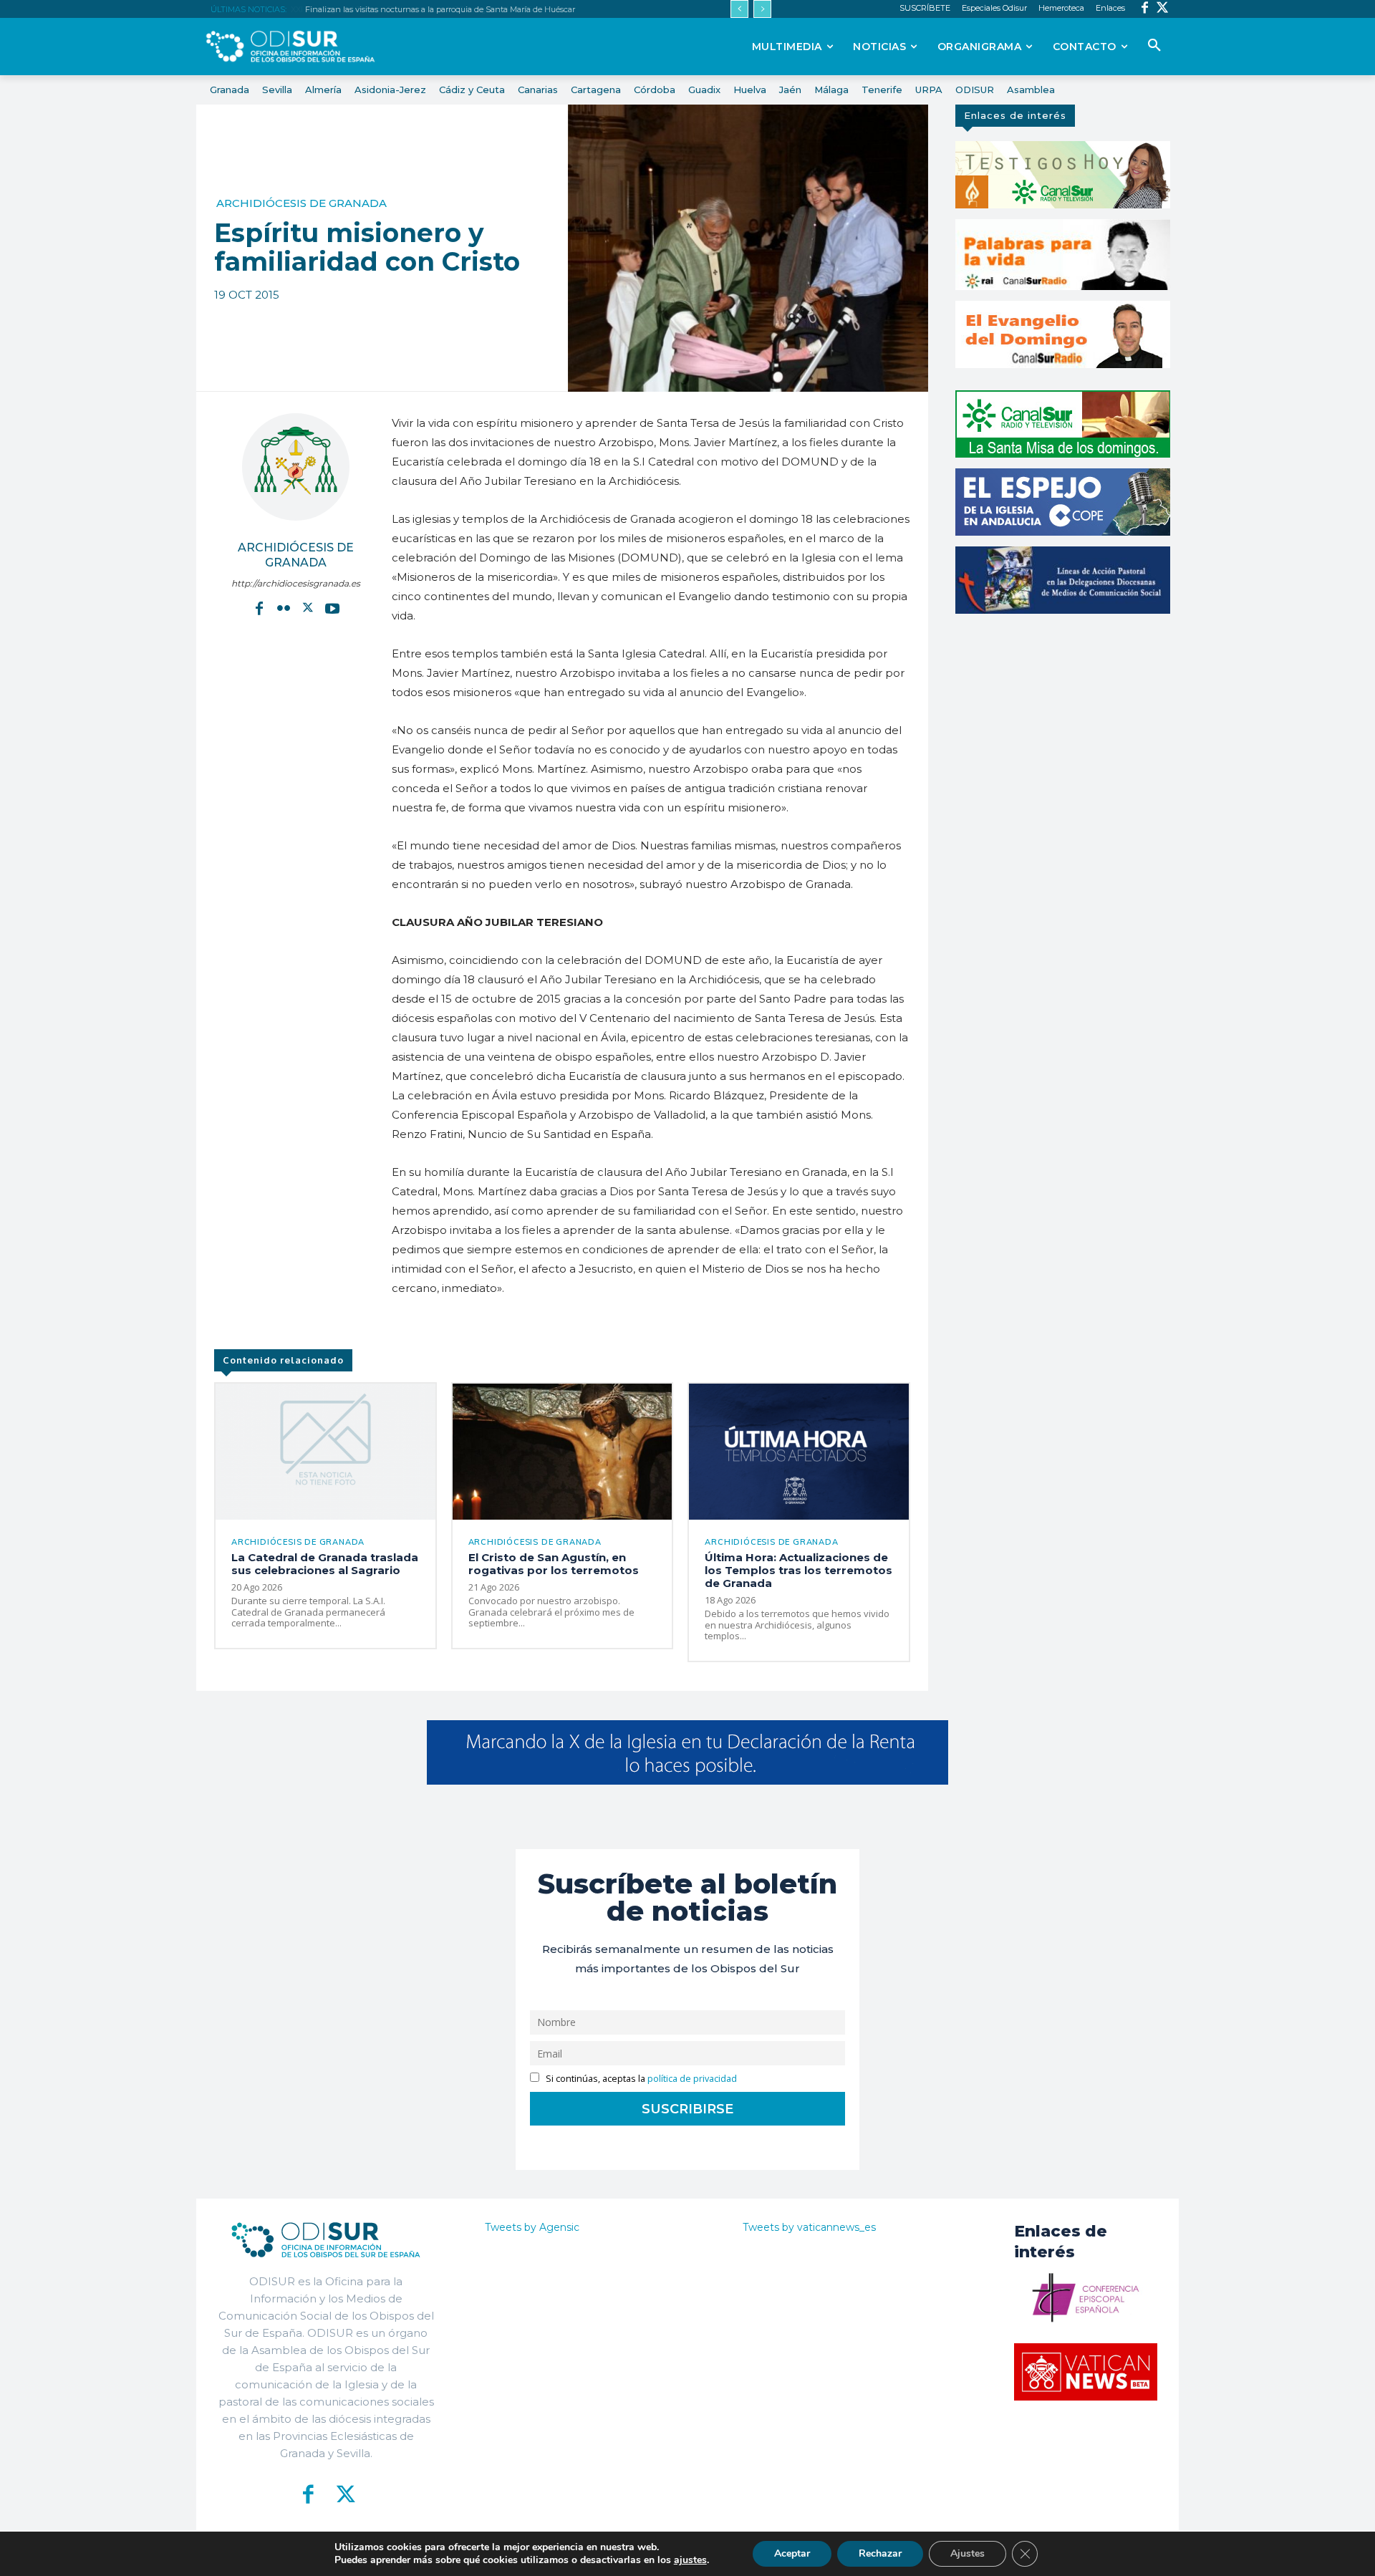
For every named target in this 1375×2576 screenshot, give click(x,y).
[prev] (739, 9)
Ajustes (968, 2553)
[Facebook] (1145, 9)
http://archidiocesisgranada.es (296, 583)
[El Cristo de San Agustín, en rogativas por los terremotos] (563, 1452)
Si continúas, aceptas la (640, 2079)
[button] (1154, 46)
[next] (762, 9)
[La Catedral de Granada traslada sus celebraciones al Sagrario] (325, 1452)
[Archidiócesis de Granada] (296, 467)
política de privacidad (692, 2079)
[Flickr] (284, 607)
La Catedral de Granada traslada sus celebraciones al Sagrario (325, 1564)
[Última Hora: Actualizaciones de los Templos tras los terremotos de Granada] (799, 1452)
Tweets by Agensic (532, 2227)
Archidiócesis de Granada (301, 203)
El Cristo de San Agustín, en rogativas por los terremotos (554, 1564)
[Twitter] (1163, 9)
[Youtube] (332, 607)
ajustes (690, 2560)
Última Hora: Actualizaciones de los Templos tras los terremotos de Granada (799, 1570)
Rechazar (880, 2553)
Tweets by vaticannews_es (809, 2227)
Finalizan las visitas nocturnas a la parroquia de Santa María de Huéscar (439, 9)
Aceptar (792, 2553)
